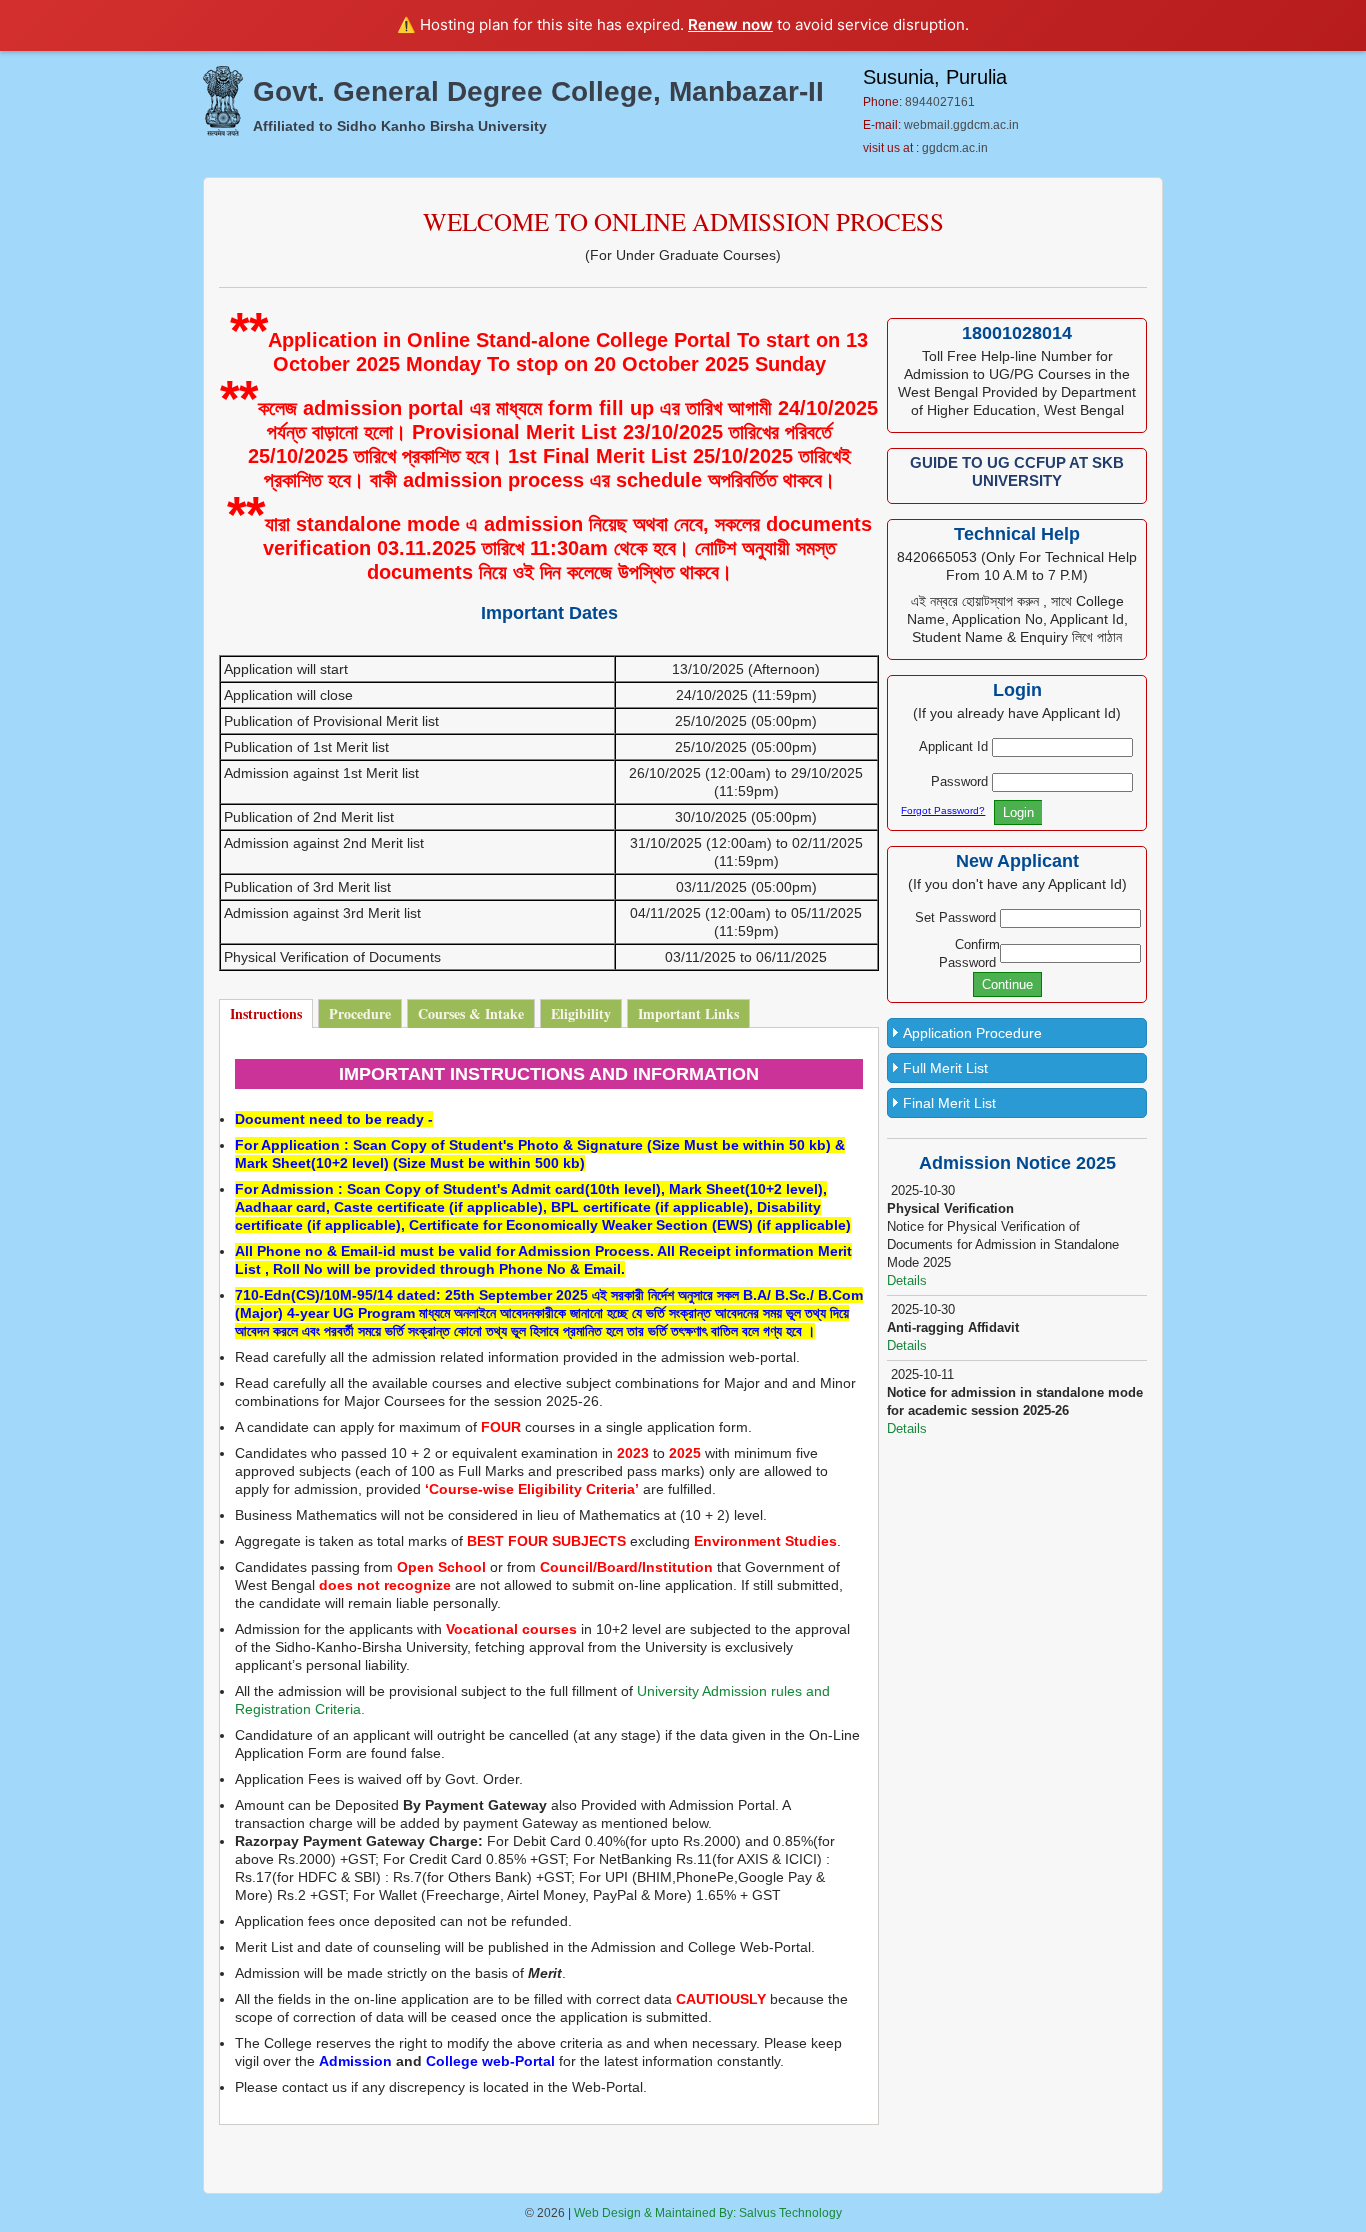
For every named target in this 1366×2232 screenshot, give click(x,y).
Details (907, 1280)
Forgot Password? (943, 810)
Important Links (688, 1013)
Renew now (730, 24)
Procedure (360, 1013)
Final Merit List (949, 1103)
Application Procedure (972, 1033)
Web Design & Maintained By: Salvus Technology (708, 2213)
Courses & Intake (471, 1013)
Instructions (266, 1013)
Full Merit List (945, 1068)
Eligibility (581, 1013)
